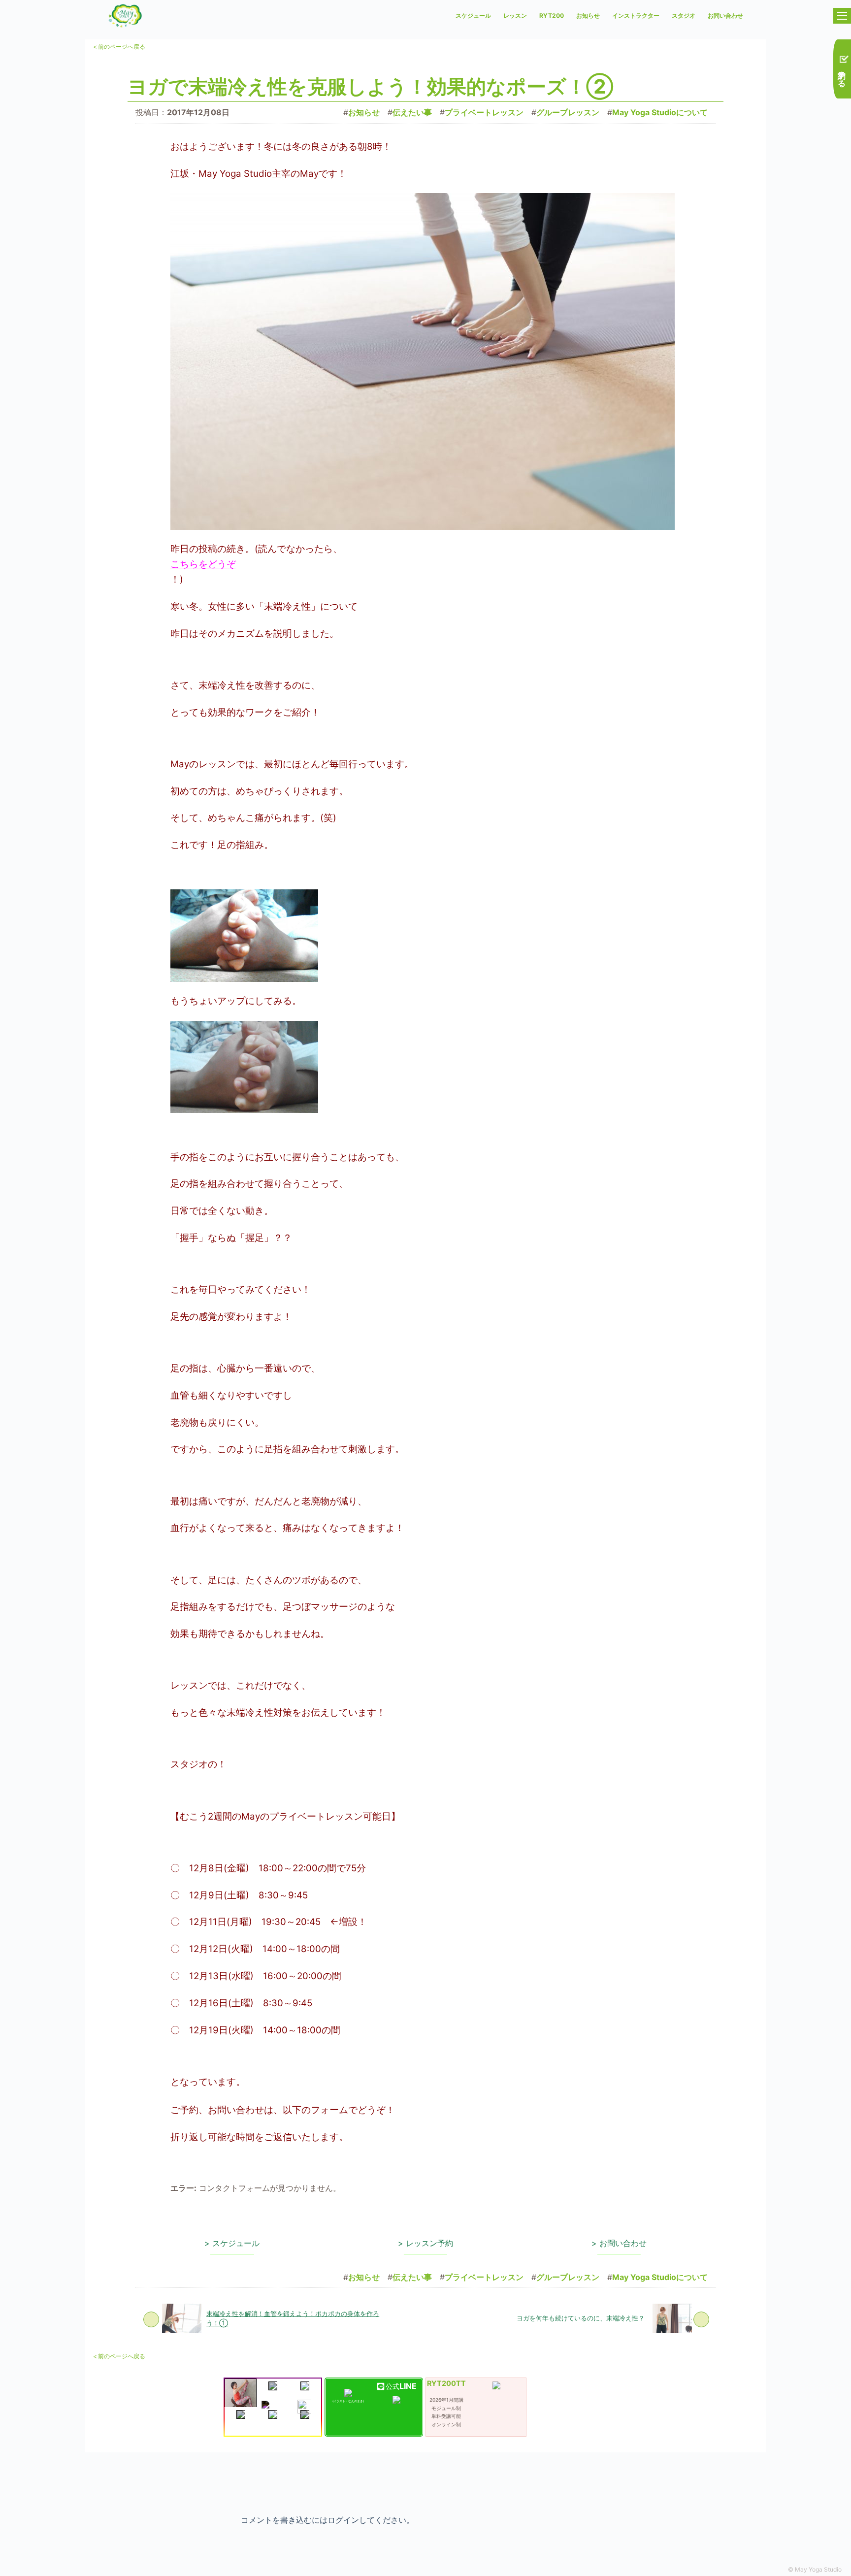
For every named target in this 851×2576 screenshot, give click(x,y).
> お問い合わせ (619, 2243)
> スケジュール (232, 2243)
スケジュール (473, 16)
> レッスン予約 (425, 2243)
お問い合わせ (725, 16)
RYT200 (552, 16)
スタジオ (684, 16)
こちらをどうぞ (203, 564)
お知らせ (588, 16)
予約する (842, 73)
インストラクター (636, 16)
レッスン (515, 16)
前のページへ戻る (119, 47)
